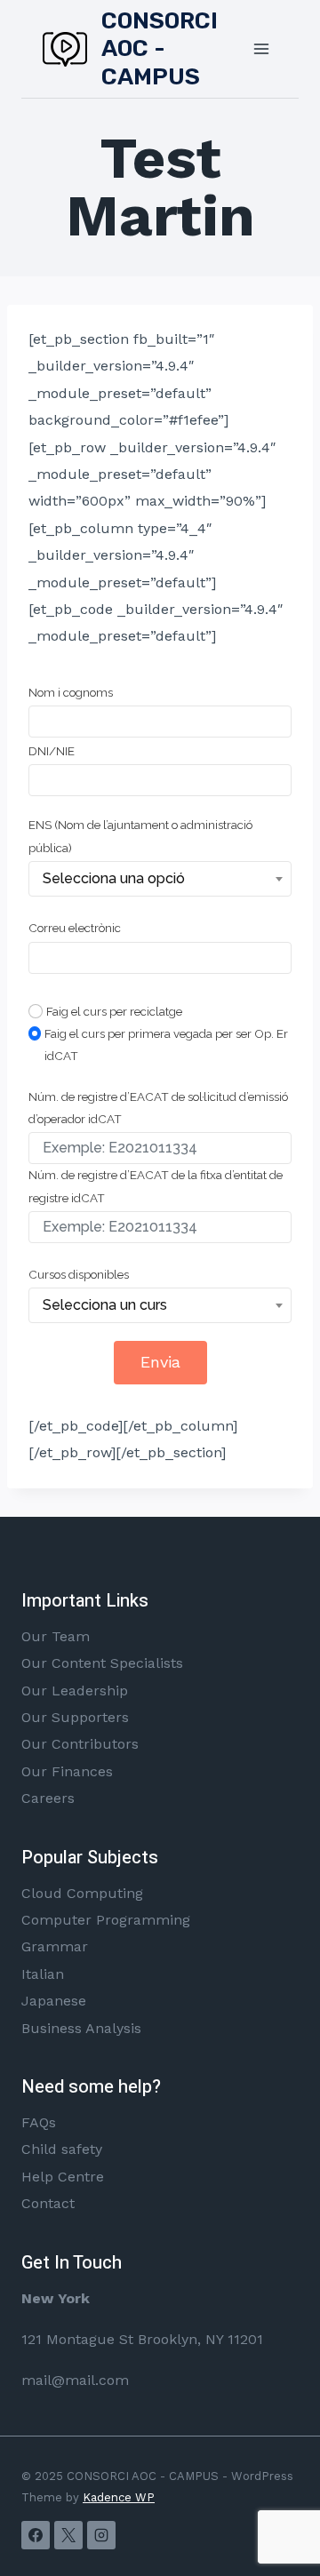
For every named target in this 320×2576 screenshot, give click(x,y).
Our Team (56, 1636)
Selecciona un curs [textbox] (105, 1305)
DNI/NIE (52, 751)
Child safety (62, 2149)
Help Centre (63, 2177)
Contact (48, 2203)
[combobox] (160, 879)
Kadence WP (119, 2497)
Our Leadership (75, 1691)
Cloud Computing (82, 1893)
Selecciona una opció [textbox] (114, 878)
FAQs (39, 2122)
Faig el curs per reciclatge (114, 1011)
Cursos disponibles (79, 1274)
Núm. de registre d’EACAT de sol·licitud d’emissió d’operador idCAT (158, 1108)
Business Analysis (81, 2028)
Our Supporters (75, 1717)
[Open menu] (261, 48)
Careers (48, 1798)
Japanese (54, 2001)
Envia (160, 1362)
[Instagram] (101, 2535)
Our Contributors (80, 1744)
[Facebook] (36, 2535)
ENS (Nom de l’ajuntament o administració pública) (140, 836)
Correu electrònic (75, 928)
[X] (68, 2535)
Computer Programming (106, 1920)
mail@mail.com (75, 2380)
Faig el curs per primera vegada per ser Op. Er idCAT (166, 1045)
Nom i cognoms (71, 692)
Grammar (55, 1946)
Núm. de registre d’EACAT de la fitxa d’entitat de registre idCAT (156, 1186)
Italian (43, 1974)
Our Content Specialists (102, 1663)
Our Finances (67, 1771)
